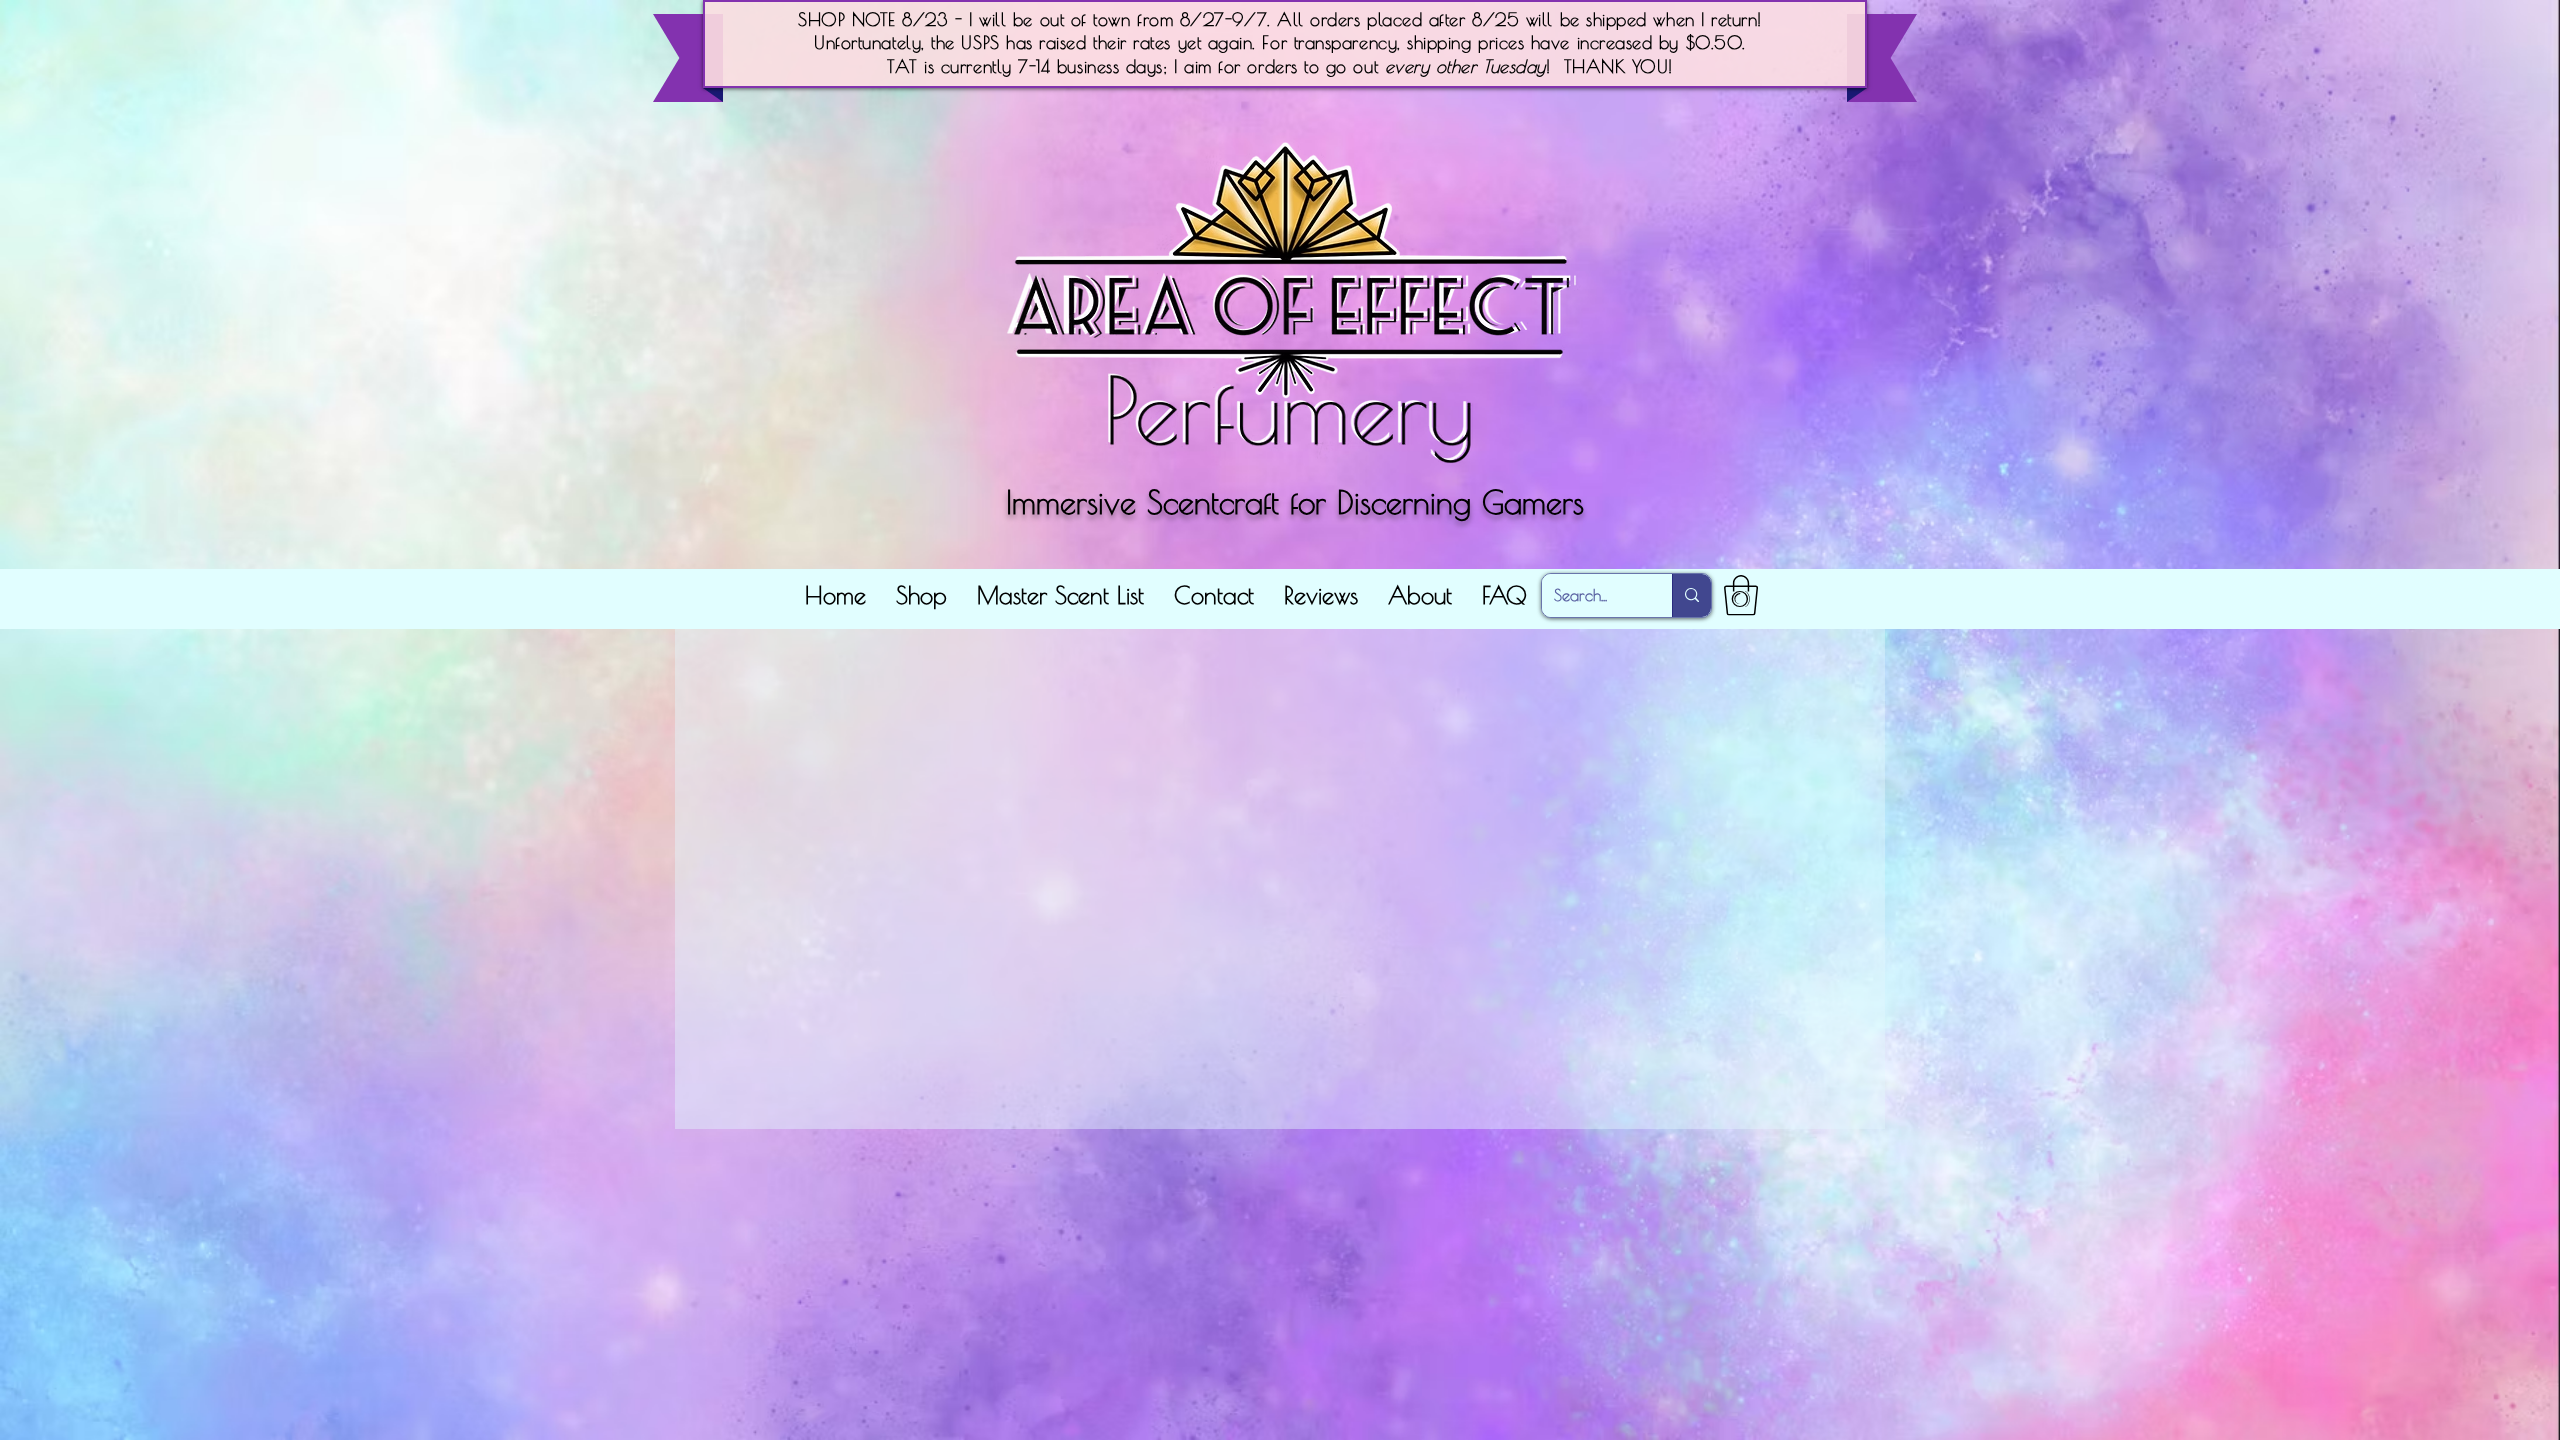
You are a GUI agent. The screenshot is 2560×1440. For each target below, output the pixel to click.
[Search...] (1691, 595)
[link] (1741, 595)
